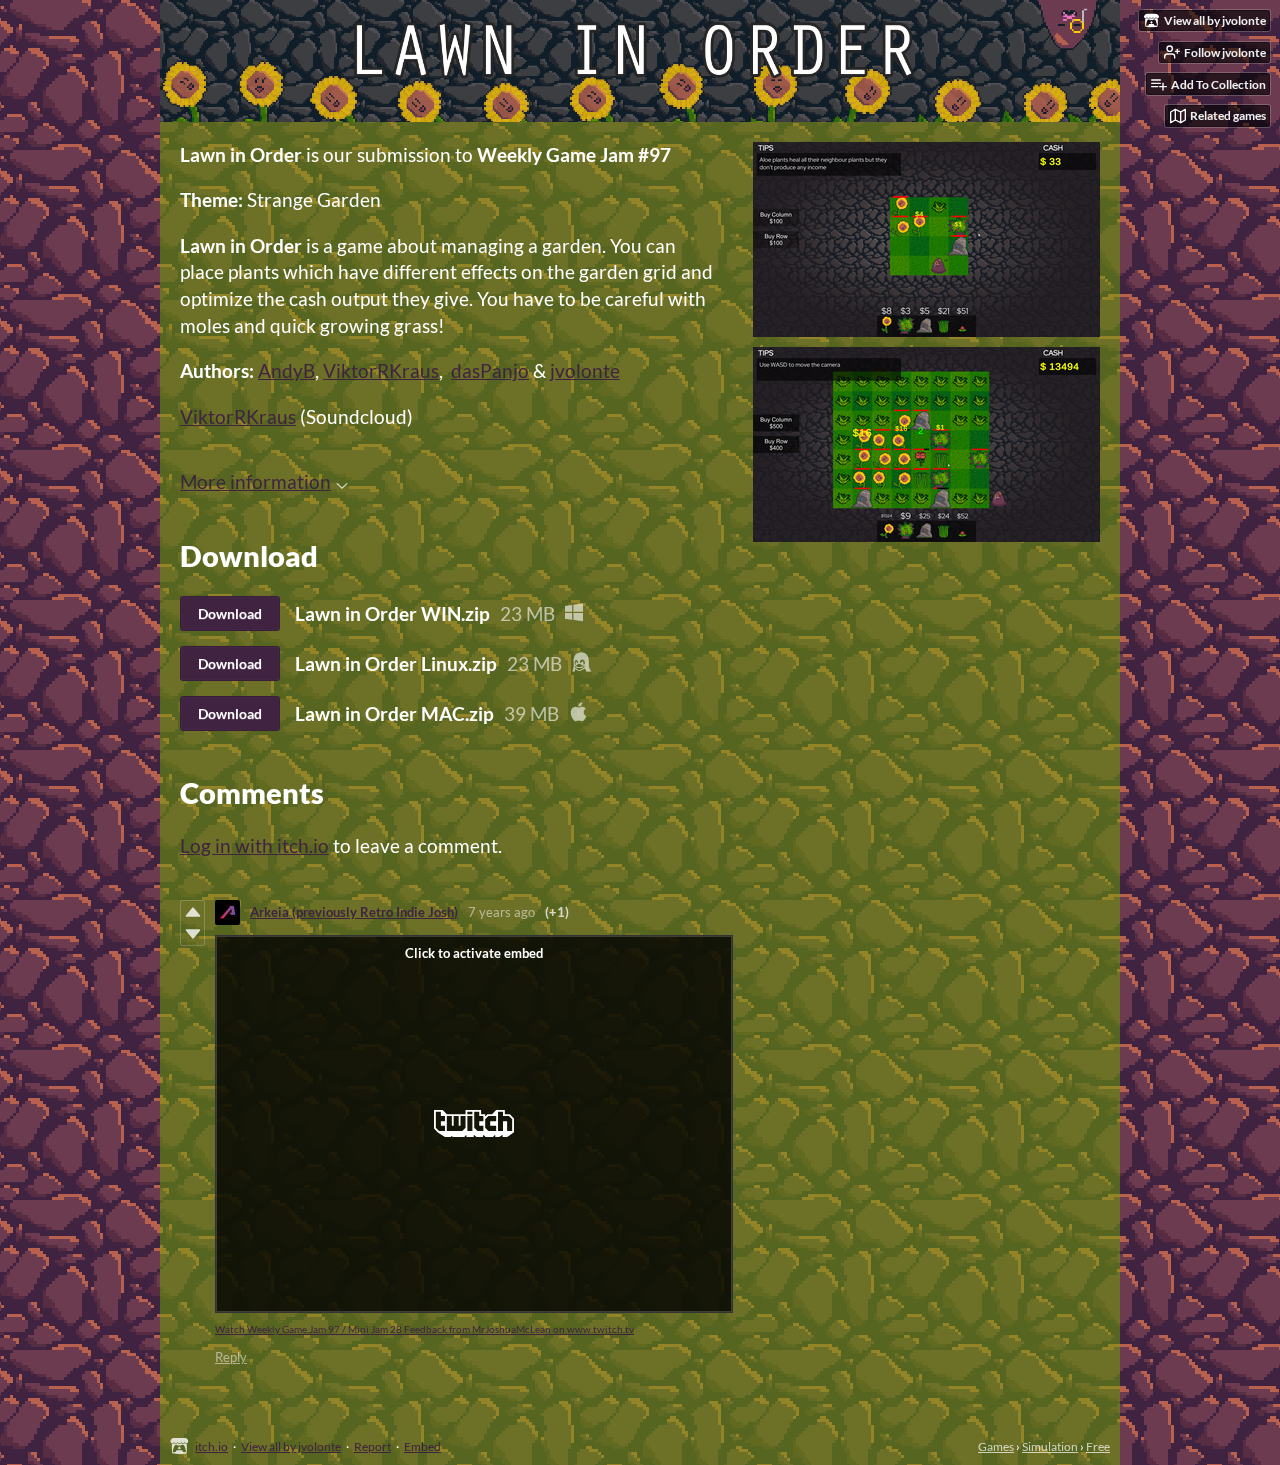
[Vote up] (192, 912)
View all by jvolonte (291, 1446)
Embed (422, 1446)
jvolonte (585, 370)
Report (372, 1446)
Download (230, 613)
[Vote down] (192, 934)
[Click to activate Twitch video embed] (474, 1124)
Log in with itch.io (254, 845)
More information (255, 481)
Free (1098, 1446)
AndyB (286, 370)
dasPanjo (490, 370)
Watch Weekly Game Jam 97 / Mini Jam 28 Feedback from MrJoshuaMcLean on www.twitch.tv (424, 1329)
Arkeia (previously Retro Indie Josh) (354, 912)
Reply (231, 1357)
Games (996, 1446)
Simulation (1050, 1446)
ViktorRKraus (381, 370)
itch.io (211, 1446)
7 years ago (501, 912)
